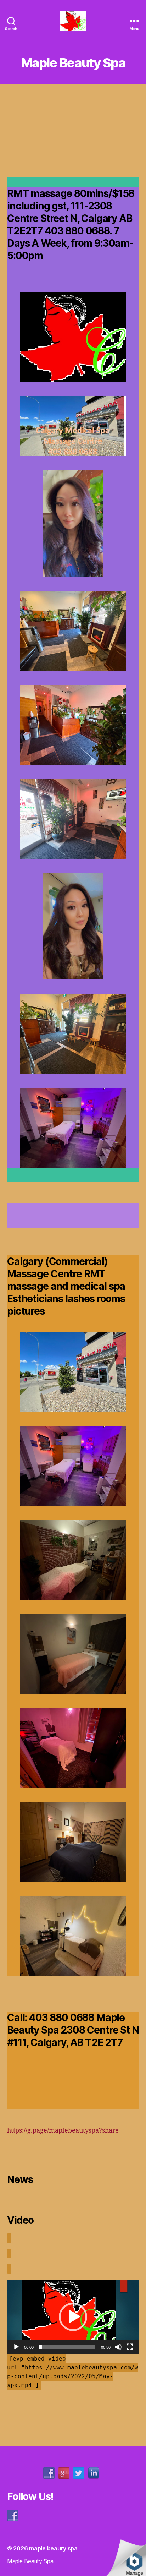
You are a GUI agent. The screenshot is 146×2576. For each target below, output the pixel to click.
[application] (73, 2317)
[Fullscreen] (130, 2347)
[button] (73, 2317)
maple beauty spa (53, 2548)
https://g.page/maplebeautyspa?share (63, 2131)
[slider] (67, 2347)
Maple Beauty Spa (30, 2561)
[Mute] (118, 2347)
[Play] (16, 2347)
